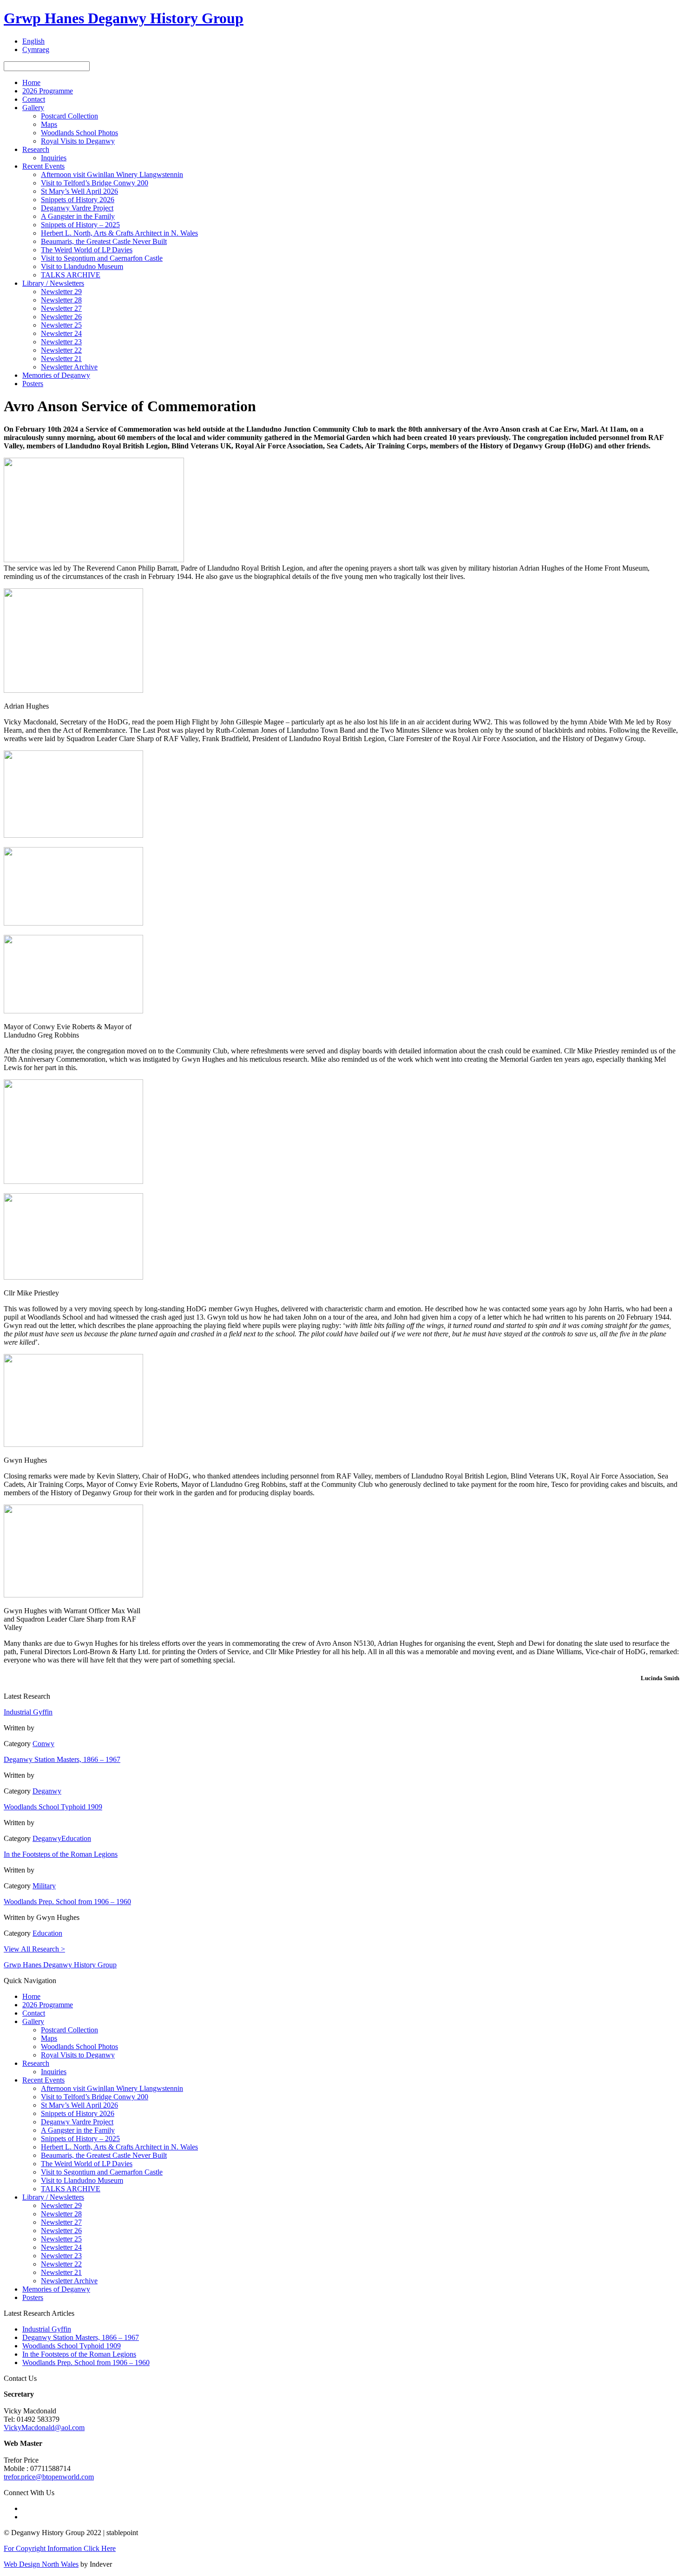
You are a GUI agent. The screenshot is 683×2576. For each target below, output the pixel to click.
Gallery (33, 108)
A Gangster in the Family (78, 216)
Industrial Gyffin (28, 1712)
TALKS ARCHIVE (71, 275)
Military (44, 1886)
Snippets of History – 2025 (80, 225)
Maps (49, 124)
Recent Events (43, 166)
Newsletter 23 (61, 342)
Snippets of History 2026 (78, 200)
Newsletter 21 (61, 358)
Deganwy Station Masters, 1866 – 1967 (62, 1759)
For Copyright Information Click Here (60, 2548)
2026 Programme (48, 91)
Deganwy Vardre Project (77, 208)
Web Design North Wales (41, 2564)
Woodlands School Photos (79, 133)
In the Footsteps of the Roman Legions (61, 1854)
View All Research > (34, 1949)
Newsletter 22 (61, 350)
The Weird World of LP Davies (87, 250)
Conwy (43, 1744)
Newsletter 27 (61, 308)
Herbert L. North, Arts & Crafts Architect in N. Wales (119, 233)
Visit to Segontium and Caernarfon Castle (102, 258)
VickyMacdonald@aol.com (44, 2428)
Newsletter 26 (61, 317)
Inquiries (54, 158)
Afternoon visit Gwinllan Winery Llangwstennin (112, 174)
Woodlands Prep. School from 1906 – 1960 (67, 1902)
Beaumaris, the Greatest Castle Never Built (104, 241)
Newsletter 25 (61, 325)
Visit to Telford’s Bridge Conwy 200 (95, 183)
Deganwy (47, 1791)
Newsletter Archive (69, 367)
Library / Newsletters (53, 283)
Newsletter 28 (61, 300)
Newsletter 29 (61, 292)
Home (31, 82)
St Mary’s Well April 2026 (79, 191)
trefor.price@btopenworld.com (49, 2477)
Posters (33, 384)
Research (36, 149)
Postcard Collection (69, 116)
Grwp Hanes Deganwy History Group (124, 18)
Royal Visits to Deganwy (78, 141)
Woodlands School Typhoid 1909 (53, 1807)
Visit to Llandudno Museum (82, 266)
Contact (34, 99)
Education (76, 1838)
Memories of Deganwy (56, 375)
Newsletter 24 (61, 333)
